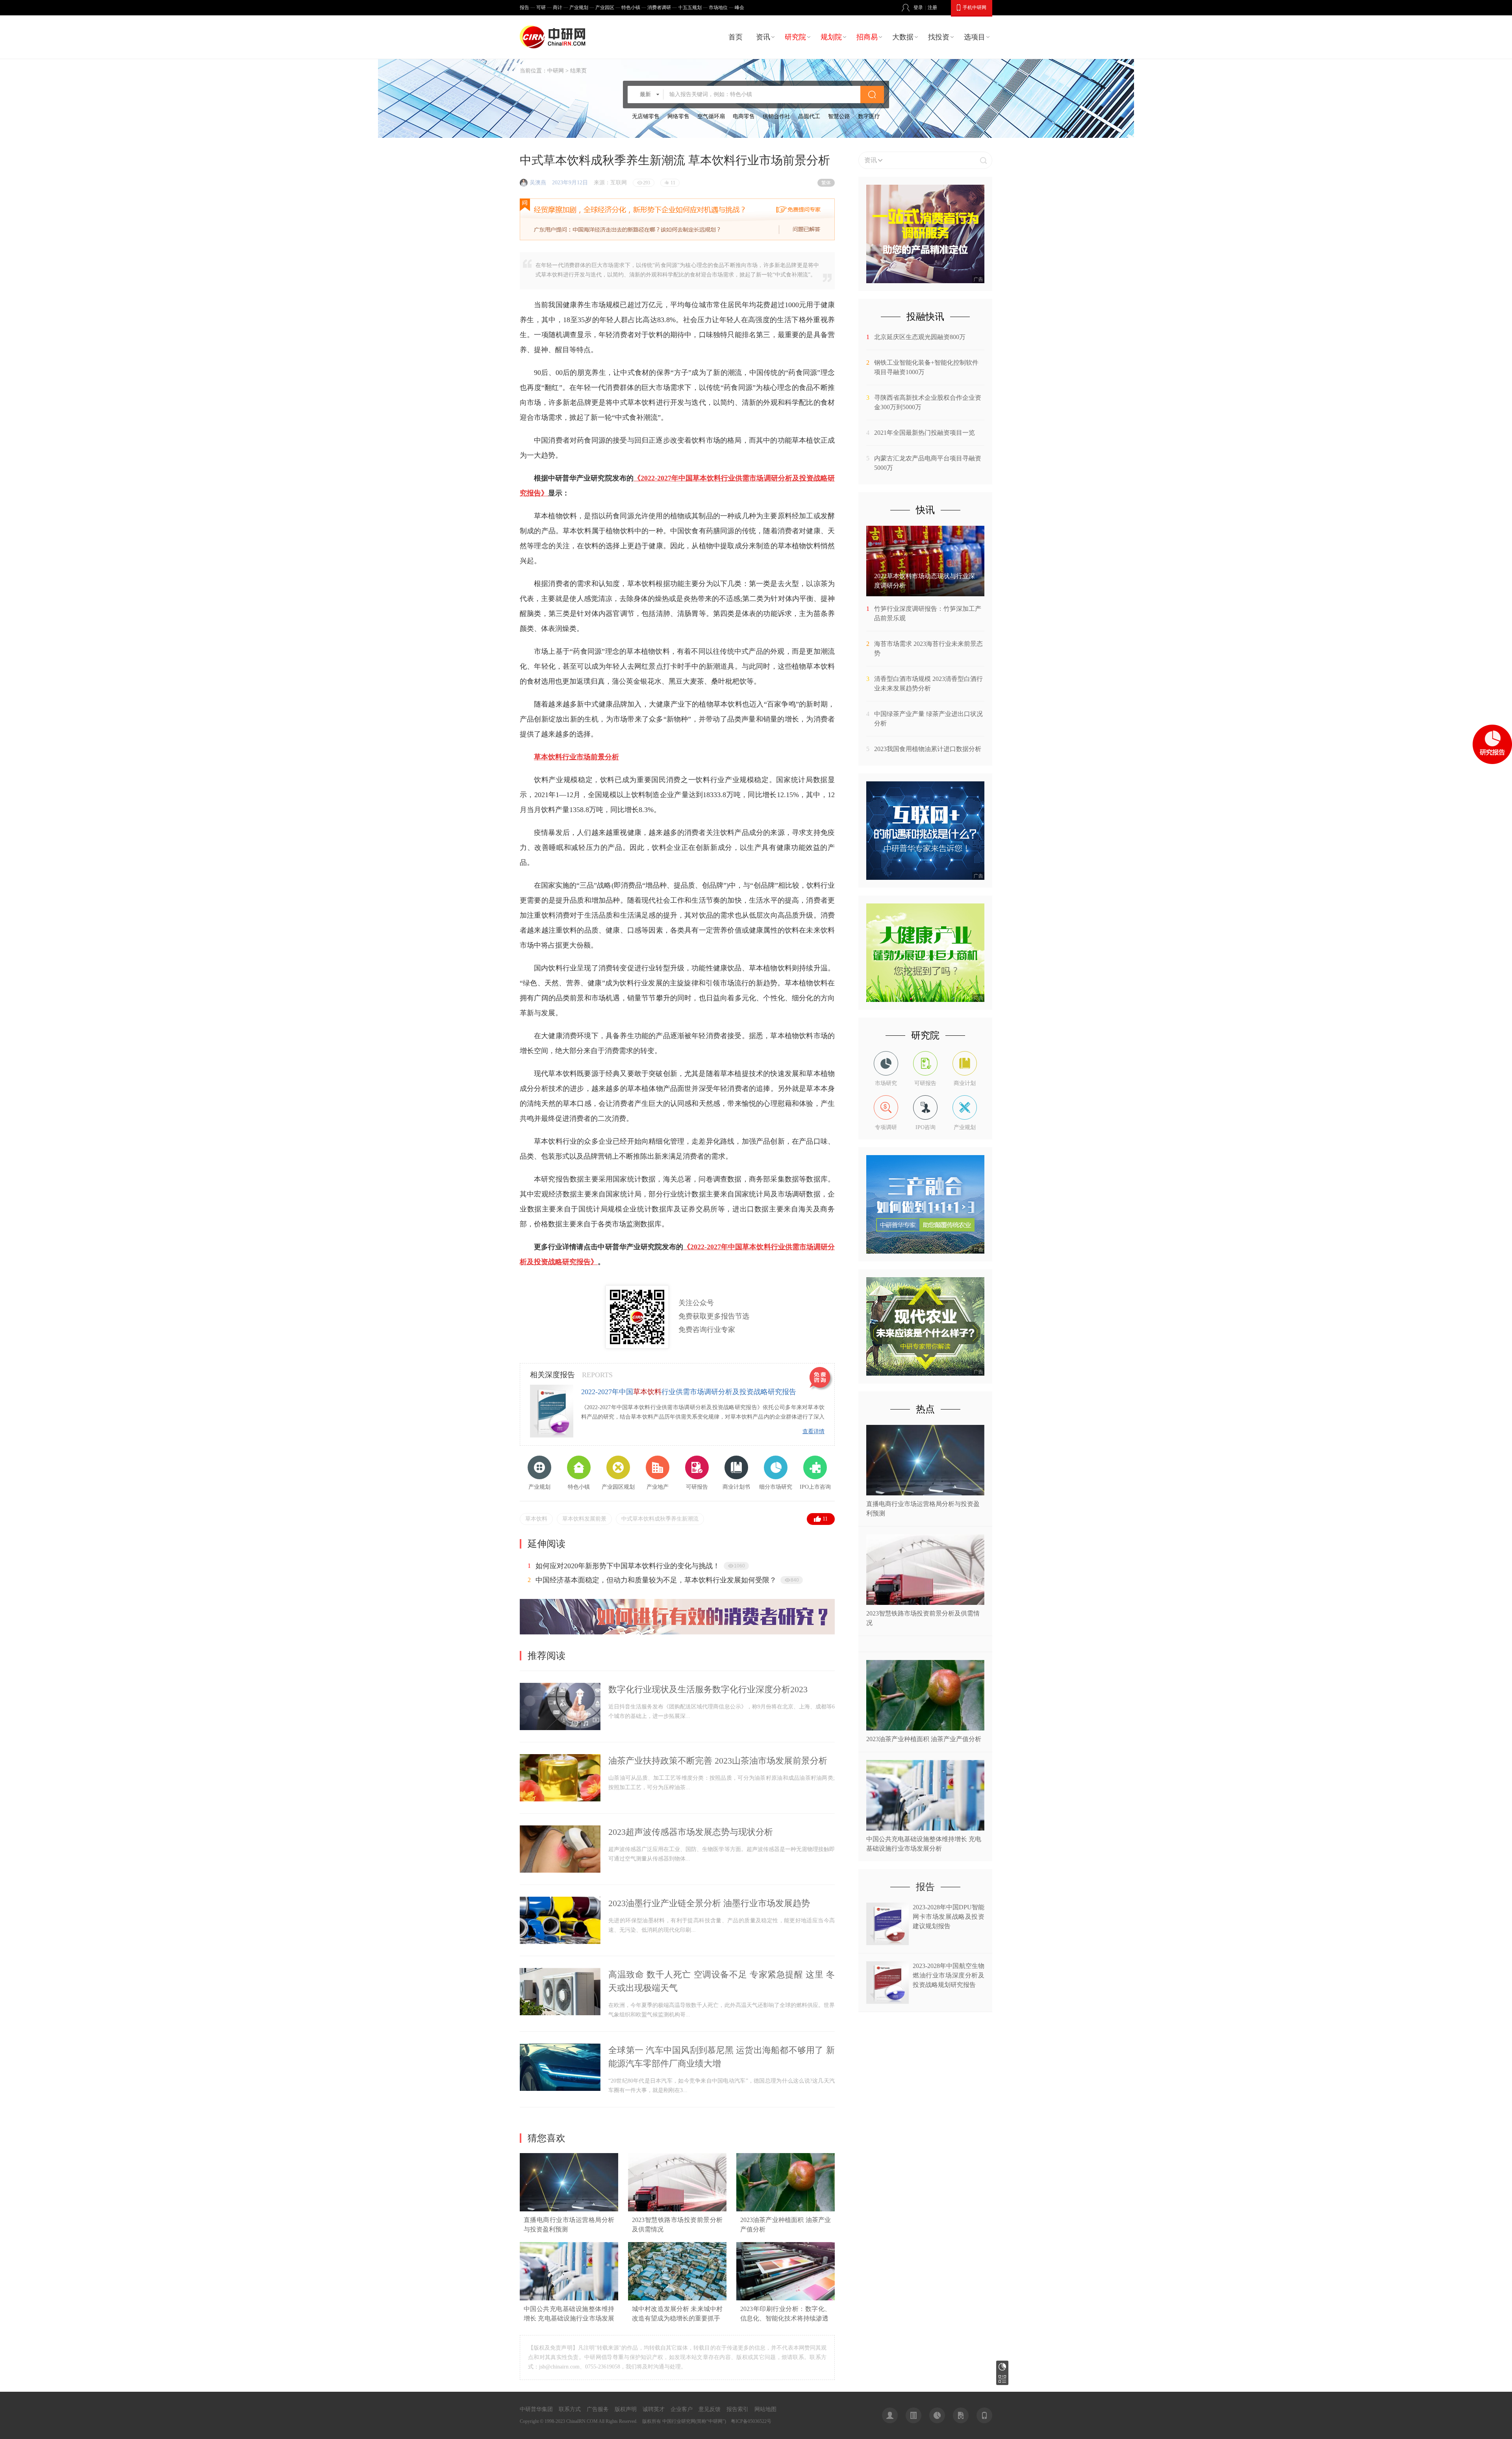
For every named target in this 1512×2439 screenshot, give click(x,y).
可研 (541, 7)
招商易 (867, 37)
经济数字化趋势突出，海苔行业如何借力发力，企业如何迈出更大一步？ (649, 1566)
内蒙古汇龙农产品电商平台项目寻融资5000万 (928, 463)
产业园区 (605, 7)
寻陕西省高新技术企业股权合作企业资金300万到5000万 (928, 402)
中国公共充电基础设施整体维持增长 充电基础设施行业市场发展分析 (569, 2318)
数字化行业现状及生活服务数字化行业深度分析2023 (708, 1689)
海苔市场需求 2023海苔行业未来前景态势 (928, 648)
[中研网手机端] (984, 2415)
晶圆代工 (809, 116)
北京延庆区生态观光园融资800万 (920, 337)
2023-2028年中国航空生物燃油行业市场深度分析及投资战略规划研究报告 (949, 1975)
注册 (932, 7)
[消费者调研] (677, 1633)
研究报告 (1002, 2367)
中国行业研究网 (679, 2421)
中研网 (556, 71)
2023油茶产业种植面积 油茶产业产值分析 (924, 1739)
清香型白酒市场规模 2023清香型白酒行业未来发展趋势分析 (928, 683)
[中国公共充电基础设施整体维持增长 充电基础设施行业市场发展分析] (569, 2299)
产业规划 (579, 7)
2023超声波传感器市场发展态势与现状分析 (691, 1832)
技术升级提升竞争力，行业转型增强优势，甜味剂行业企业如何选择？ (645, 1580)
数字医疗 (869, 116)
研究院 (795, 37)
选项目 (975, 37)
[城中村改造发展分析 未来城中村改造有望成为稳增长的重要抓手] (677, 2299)
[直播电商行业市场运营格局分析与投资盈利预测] (569, 2210)
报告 (524, 7)
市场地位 (718, 7)
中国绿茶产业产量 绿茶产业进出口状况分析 (928, 719)
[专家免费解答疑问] (677, 219)
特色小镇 (631, 7)
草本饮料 (536, 1519)
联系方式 (570, 2409)
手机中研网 (975, 7)
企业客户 (682, 2409)
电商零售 (744, 116)
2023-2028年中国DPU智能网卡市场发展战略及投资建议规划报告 (949, 1917)
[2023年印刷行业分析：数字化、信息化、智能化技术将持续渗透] (786, 2299)
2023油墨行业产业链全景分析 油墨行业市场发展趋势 (709, 1903)
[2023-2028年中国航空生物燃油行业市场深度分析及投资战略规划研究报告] (888, 2002)
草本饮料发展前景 (584, 1519)
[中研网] (554, 37)
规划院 (831, 37)
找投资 (939, 37)
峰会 (739, 7)
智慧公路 (839, 116)
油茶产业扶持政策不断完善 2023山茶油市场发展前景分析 (718, 1761)
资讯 (763, 37)
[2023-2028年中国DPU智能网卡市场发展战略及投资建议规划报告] (888, 1943)
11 (825, 1519)
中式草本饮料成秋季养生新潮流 (660, 1519)
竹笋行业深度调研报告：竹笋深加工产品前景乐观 (928, 613)
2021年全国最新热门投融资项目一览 (925, 433)
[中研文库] (961, 2415)
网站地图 (765, 2409)
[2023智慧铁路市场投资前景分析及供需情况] (677, 2210)
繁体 (826, 183)
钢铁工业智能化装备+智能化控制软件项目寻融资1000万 (926, 367)
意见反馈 (710, 2409)
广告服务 (598, 2409)
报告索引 (737, 2409)
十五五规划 (690, 7)
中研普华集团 (536, 2409)
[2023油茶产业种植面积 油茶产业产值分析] (786, 2210)
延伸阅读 (547, 1544)
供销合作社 (776, 116)
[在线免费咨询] (821, 1379)
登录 (918, 7)
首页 (736, 37)
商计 (558, 7)
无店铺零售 (646, 116)
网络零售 (678, 116)
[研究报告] (937, 2415)
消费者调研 (659, 7)
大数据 (903, 37)
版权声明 (626, 2409)
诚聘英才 (654, 2409)
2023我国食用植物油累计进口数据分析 (928, 749)
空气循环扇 (711, 116)
